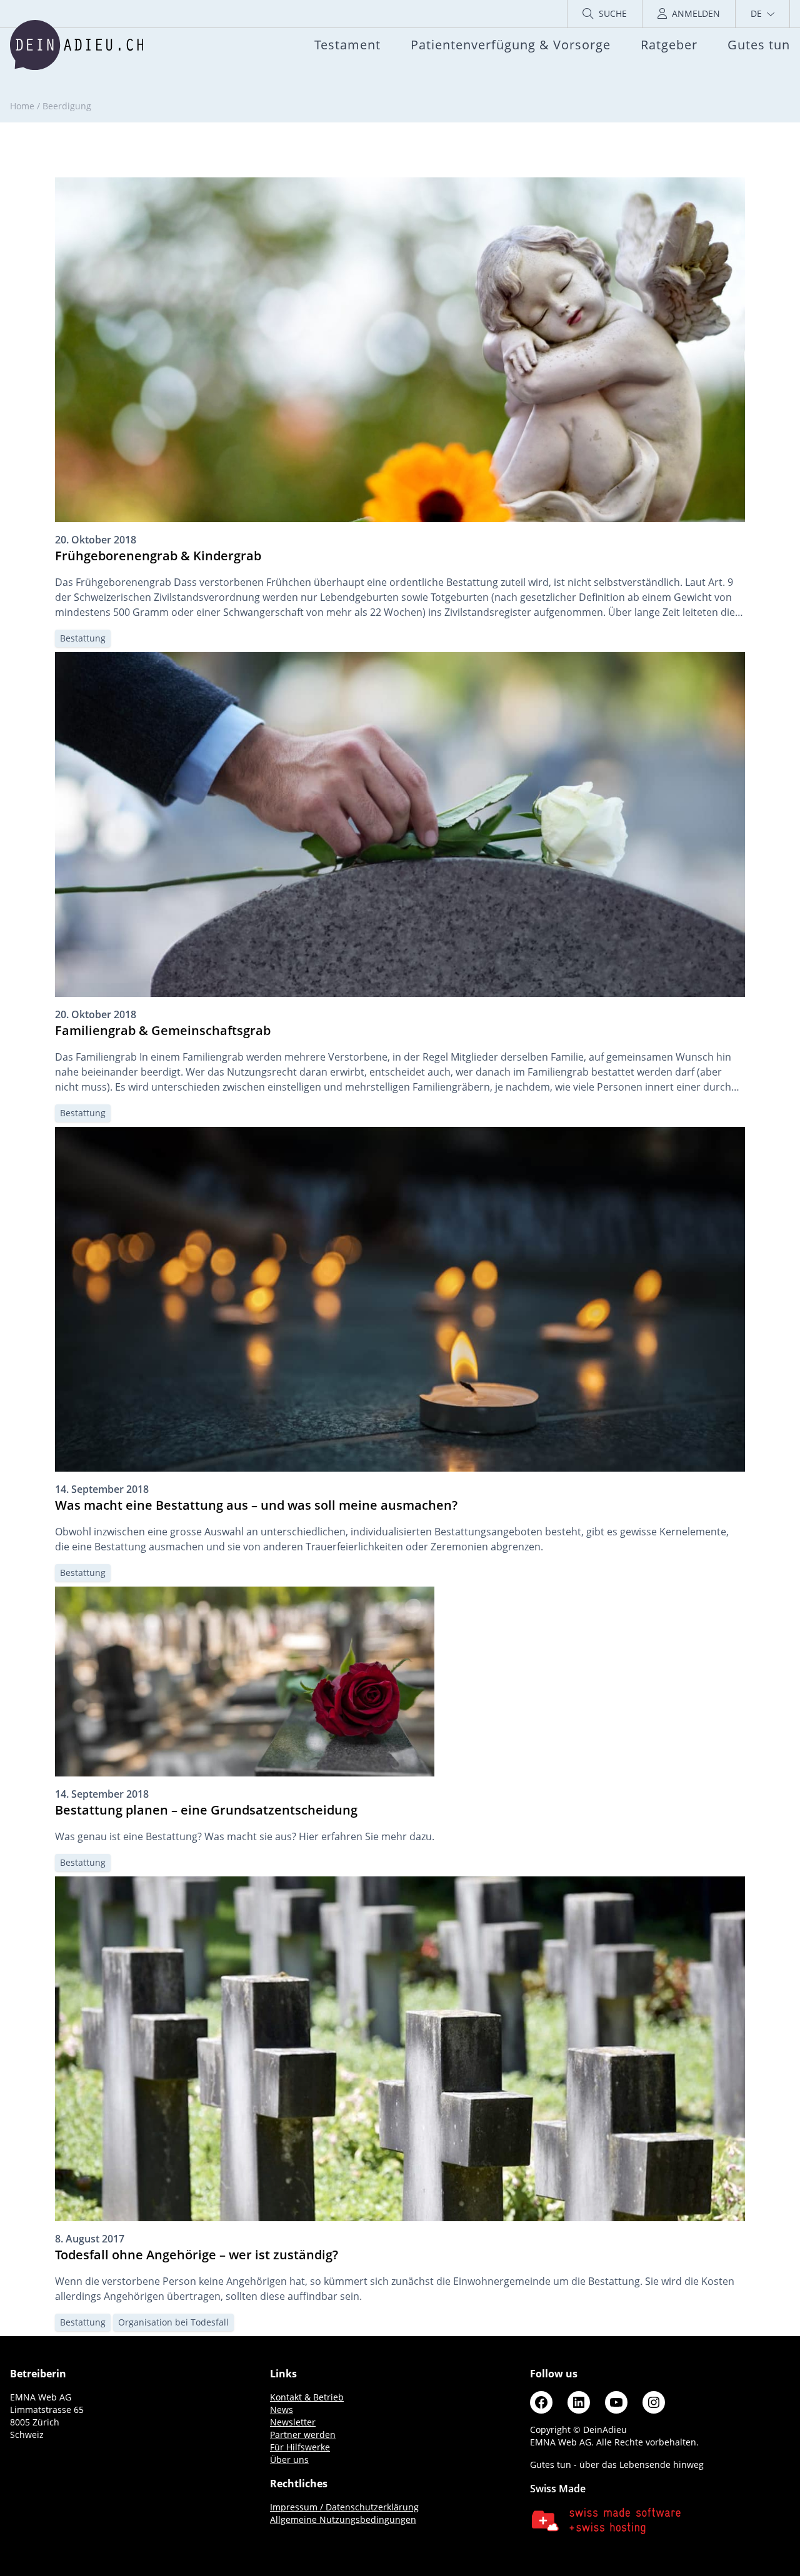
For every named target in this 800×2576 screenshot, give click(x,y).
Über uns (289, 2460)
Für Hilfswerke (300, 2447)
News (282, 2410)
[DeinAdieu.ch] (77, 45)
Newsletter (293, 2422)
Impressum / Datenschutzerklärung (344, 2507)
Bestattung (83, 638)
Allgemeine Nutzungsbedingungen (343, 2519)
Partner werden (303, 2435)
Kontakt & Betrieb (307, 2397)
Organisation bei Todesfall (173, 2322)
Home (22, 106)
